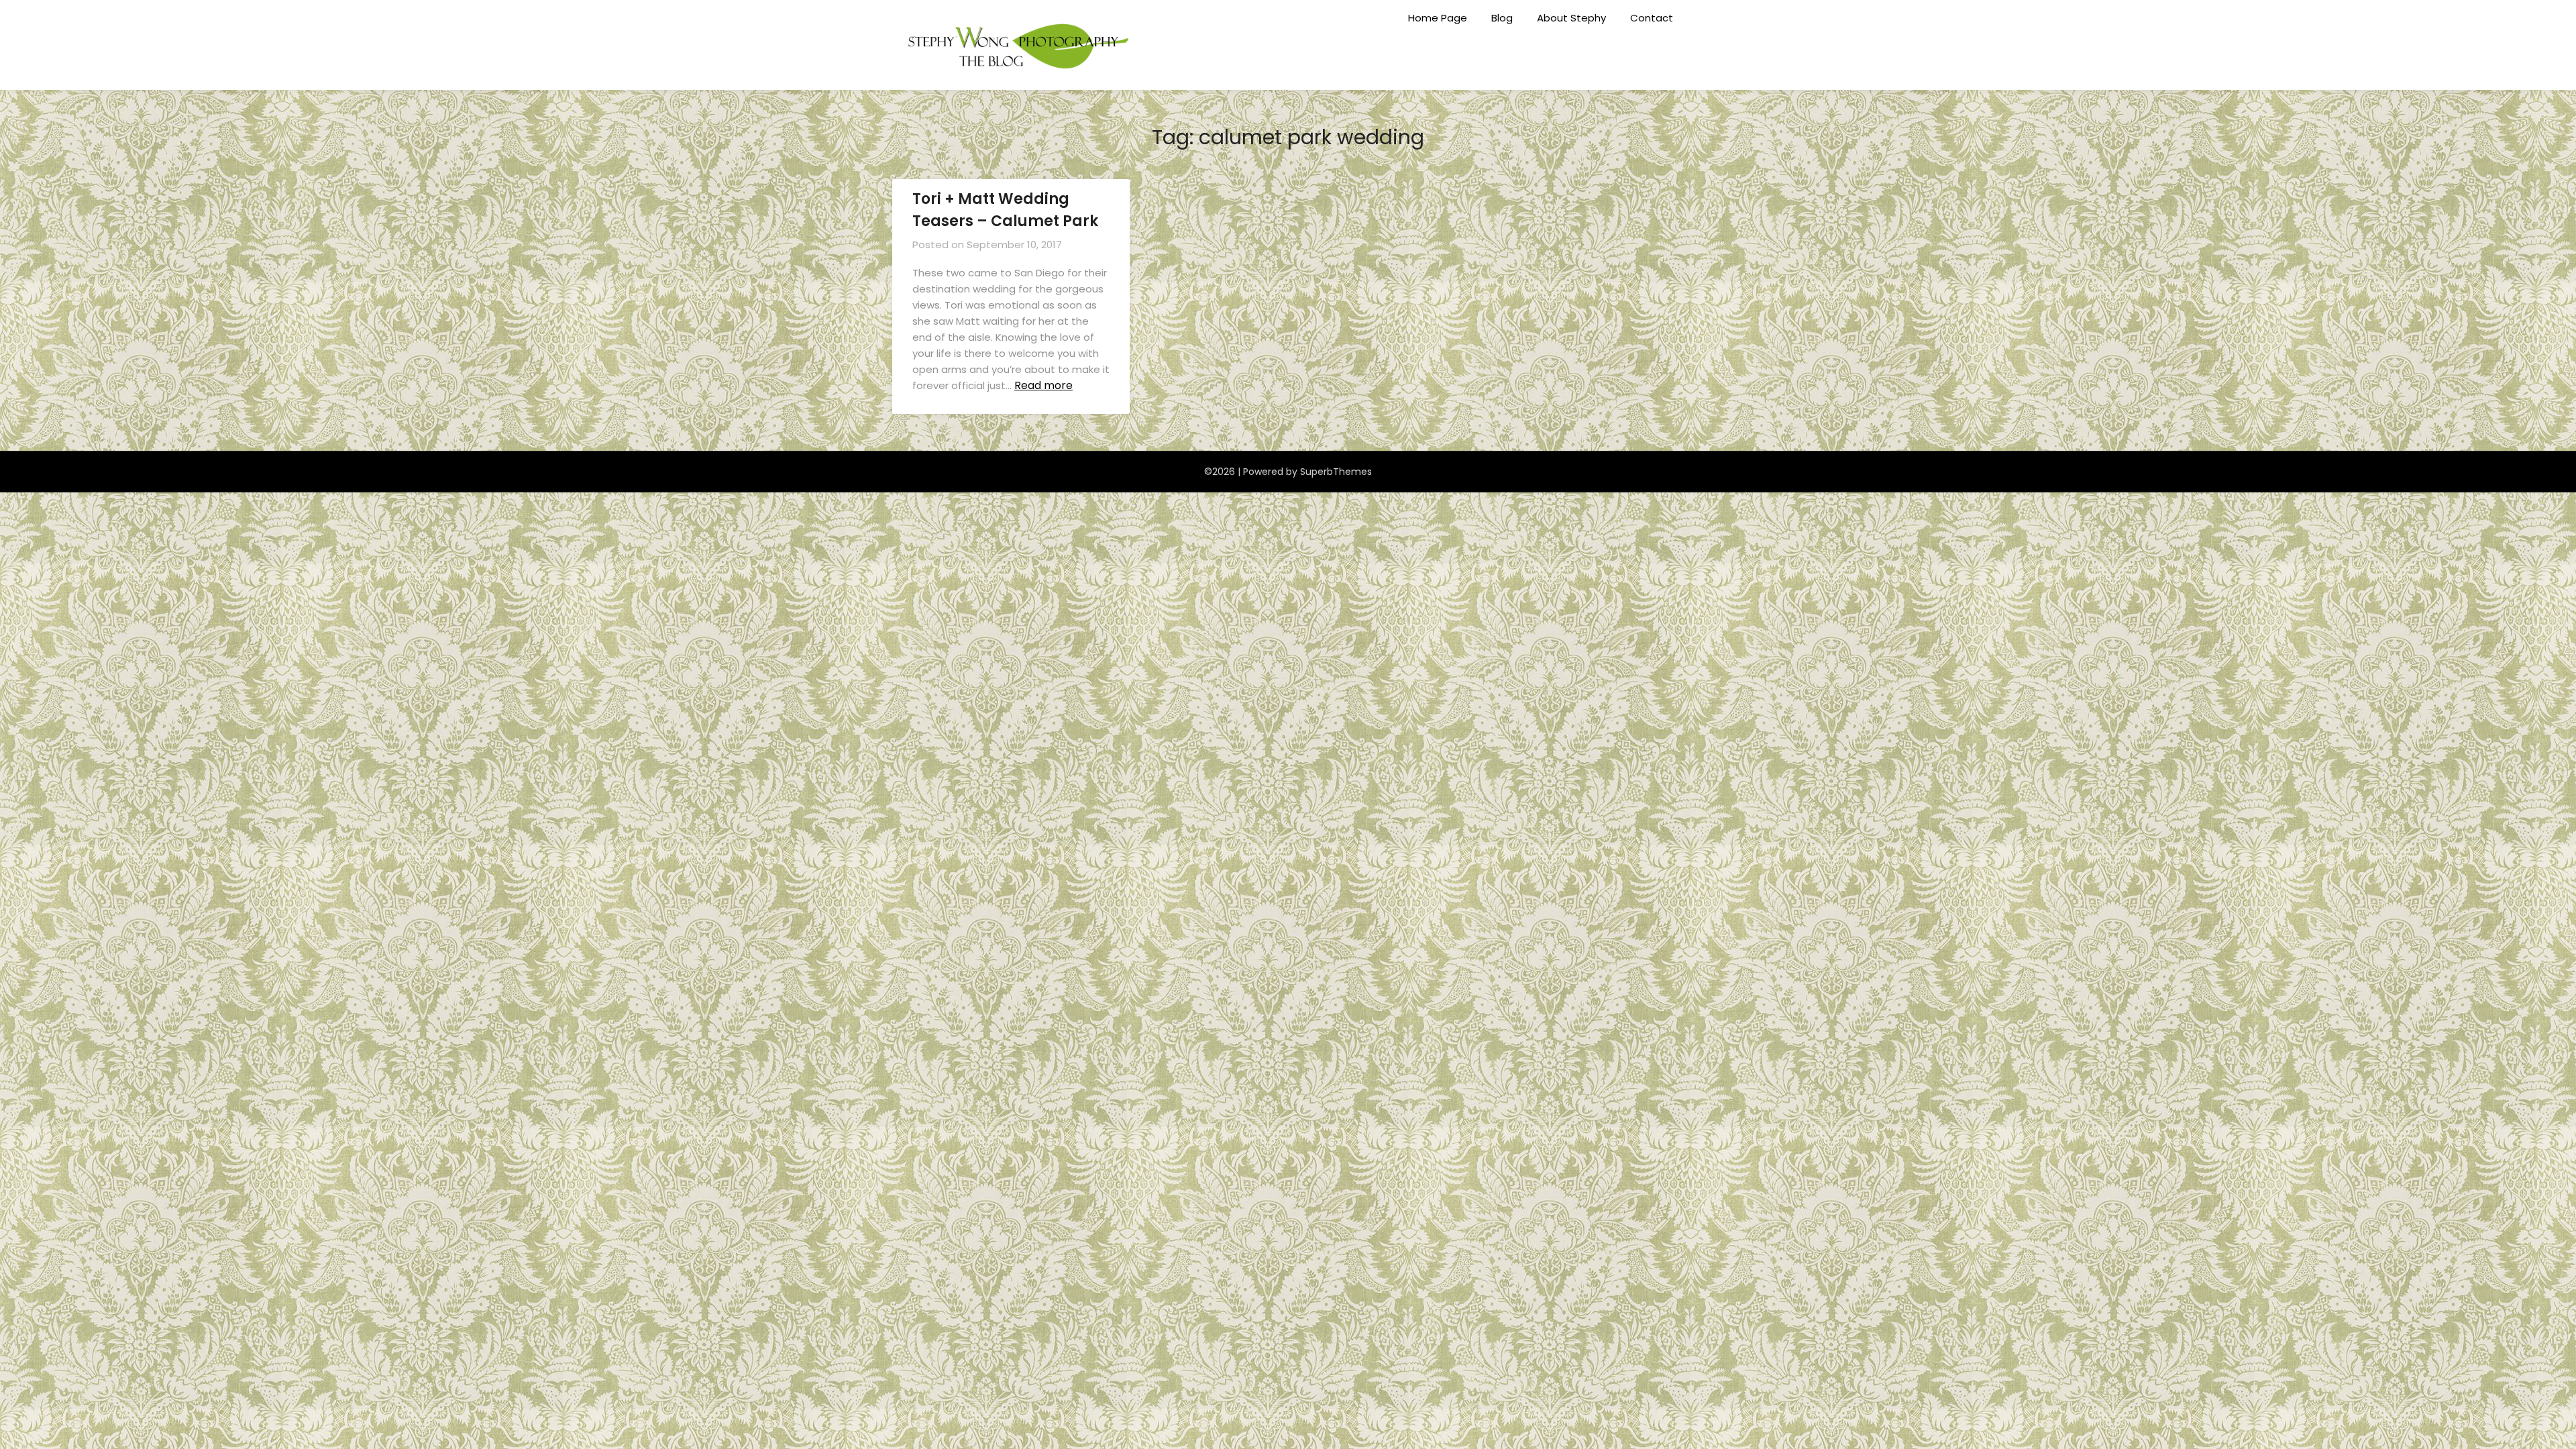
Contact (1652, 18)
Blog (1502, 18)
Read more (1043, 385)
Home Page (1438, 18)
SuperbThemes (1336, 472)
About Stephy (1571, 18)
